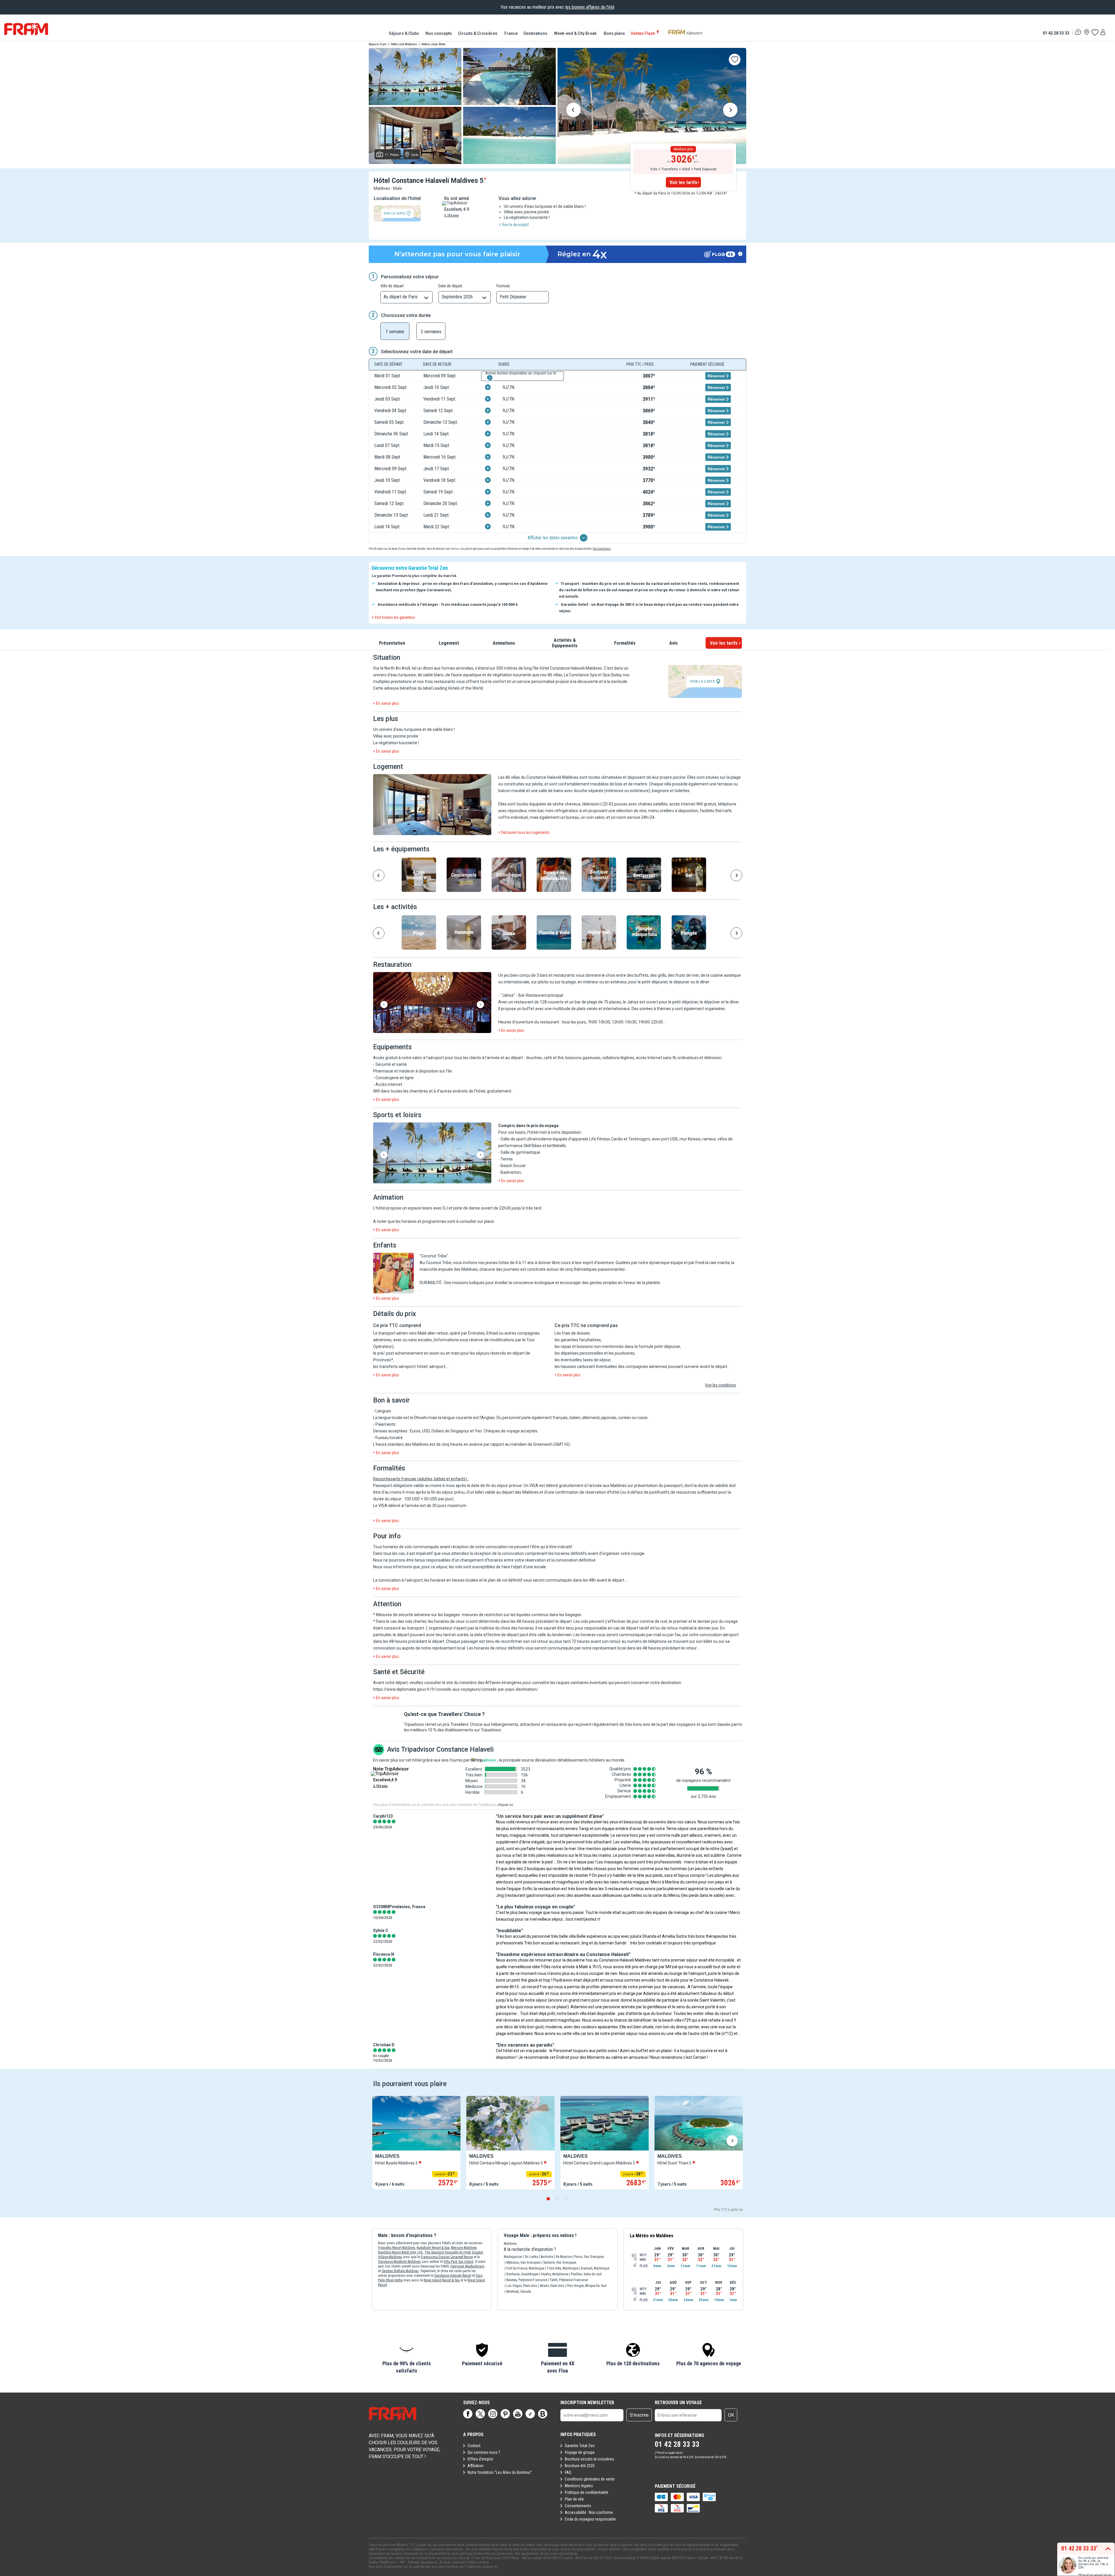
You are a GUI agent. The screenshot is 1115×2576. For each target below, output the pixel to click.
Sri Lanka (531, 2257)
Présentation (392, 643)
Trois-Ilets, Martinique (562, 2268)
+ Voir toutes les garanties (393, 617)
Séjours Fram (378, 44)
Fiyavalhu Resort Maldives (397, 2248)
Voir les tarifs (683, 182)
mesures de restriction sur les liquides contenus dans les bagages (521, 1615)
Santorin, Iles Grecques (560, 2263)
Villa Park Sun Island (458, 2262)
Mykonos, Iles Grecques (524, 2263)
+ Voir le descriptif (514, 225)
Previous (573, 111)
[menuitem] (404, 33)
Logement (449, 643)
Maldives (510, 2244)
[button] (432, 805)
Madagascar (513, 2257)
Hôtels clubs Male (433, 44)
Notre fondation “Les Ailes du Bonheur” (500, 2472)
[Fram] (26, 29)
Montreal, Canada (519, 2292)
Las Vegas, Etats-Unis (522, 2286)
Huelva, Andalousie (555, 2274)
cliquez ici (490, 2567)
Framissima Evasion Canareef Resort (447, 2257)
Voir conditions (602, 549)
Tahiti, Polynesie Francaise (569, 2280)
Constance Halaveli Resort (453, 2276)
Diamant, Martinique (595, 2268)
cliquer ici (505, 1805)
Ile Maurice (564, 2257)
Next (730, 111)
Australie (547, 2257)
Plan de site (574, 2499)
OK (731, 2415)
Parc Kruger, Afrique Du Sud (587, 2286)
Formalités (625, 643)
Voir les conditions (721, 1385)
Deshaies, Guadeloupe (522, 2274)
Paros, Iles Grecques (589, 2257)
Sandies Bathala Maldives (400, 2271)
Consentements (578, 2506)
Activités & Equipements (565, 643)
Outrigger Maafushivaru (467, 2266)
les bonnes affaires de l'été (590, 7)
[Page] (468, 2414)
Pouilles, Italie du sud (586, 2274)
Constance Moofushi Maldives (399, 2262)
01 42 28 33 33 (1056, 33)
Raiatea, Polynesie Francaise (527, 2280)
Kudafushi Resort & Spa (433, 2248)
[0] (1095, 32)
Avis (674, 643)
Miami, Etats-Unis (552, 2286)
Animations (504, 643)
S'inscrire (639, 2415)
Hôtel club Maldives (404, 44)
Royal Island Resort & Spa (442, 2280)
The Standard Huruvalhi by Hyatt (448, 2252)
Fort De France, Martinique (525, 2268)
